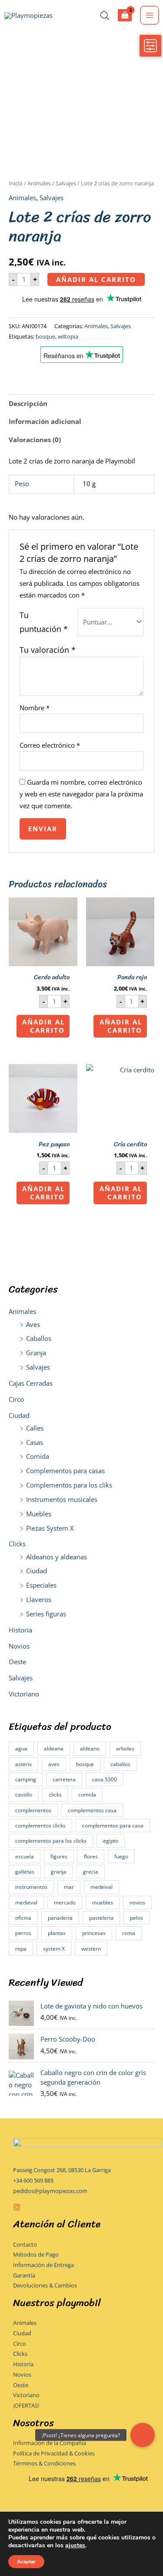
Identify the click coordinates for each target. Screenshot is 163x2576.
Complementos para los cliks (69, 1485)
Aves (33, 1324)
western (91, 1949)
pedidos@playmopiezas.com (50, 2191)
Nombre (35, 708)
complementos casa (92, 1810)
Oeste (17, 1662)
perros (23, 1933)
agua (21, 1748)
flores (91, 1856)
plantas (57, 1933)
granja (59, 1872)
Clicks (17, 1544)
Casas (35, 1442)
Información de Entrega (43, 2265)
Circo (16, 1399)
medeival (101, 1887)
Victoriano (24, 1694)
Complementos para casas (65, 1471)
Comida (38, 1456)
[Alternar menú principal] (150, 15)
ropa (21, 1949)
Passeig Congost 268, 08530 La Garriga (62, 2170)
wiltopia (68, 336)
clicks (55, 1795)
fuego (121, 1856)
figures (59, 1856)
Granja (36, 1353)
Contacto (25, 2244)
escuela (25, 1856)
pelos (136, 1918)
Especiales (41, 1585)
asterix (23, 1764)
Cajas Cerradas (31, 1383)
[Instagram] (17, 2207)
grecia (91, 1872)
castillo (24, 1795)
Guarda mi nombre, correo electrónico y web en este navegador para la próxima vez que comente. (81, 794)
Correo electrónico (50, 745)
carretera (64, 1779)
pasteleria (101, 1918)
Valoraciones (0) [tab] (35, 440)
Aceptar (26, 2562)
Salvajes (38, 1367)
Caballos (39, 1338)
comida (87, 1795)
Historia (20, 1630)
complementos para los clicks (51, 1841)
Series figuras (46, 1614)
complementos (33, 1810)
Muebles (39, 1514)
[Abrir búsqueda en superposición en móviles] (105, 15)
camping (26, 1779)
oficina (23, 1918)
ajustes (75, 2546)
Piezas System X (50, 1528)
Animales (22, 1311)
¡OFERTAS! (26, 2405)
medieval (26, 1903)
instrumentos (31, 1887)
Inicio (16, 183)
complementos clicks (40, 1825)
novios (137, 1903)
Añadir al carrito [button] (43, 1026)
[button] (143, 2435)
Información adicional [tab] (45, 421)
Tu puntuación (44, 622)
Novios (19, 1646)
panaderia (60, 1918)
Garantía (24, 2275)
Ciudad (19, 1415)
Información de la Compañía (50, 2443)
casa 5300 (105, 1779)
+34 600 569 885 (33, 2180)
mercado (65, 1903)
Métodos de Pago (36, 2254)
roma (129, 1933)
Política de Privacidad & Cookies (54, 2453)
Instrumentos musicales (62, 1499)
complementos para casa (113, 1825)
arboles (125, 1748)
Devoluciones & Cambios (45, 2285)
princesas (94, 1933)
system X (54, 1949)
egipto (111, 1841)
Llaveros (39, 1599)
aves (54, 1764)
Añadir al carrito (96, 279)
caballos (120, 1764)
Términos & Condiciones (44, 2463)
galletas (25, 1872)
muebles (103, 1903)
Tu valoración (48, 650)
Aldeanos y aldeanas (57, 1557)
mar (69, 1887)
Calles (35, 1428)
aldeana (54, 1748)
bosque (85, 1764)
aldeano (90, 1748)
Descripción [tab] (28, 403)
